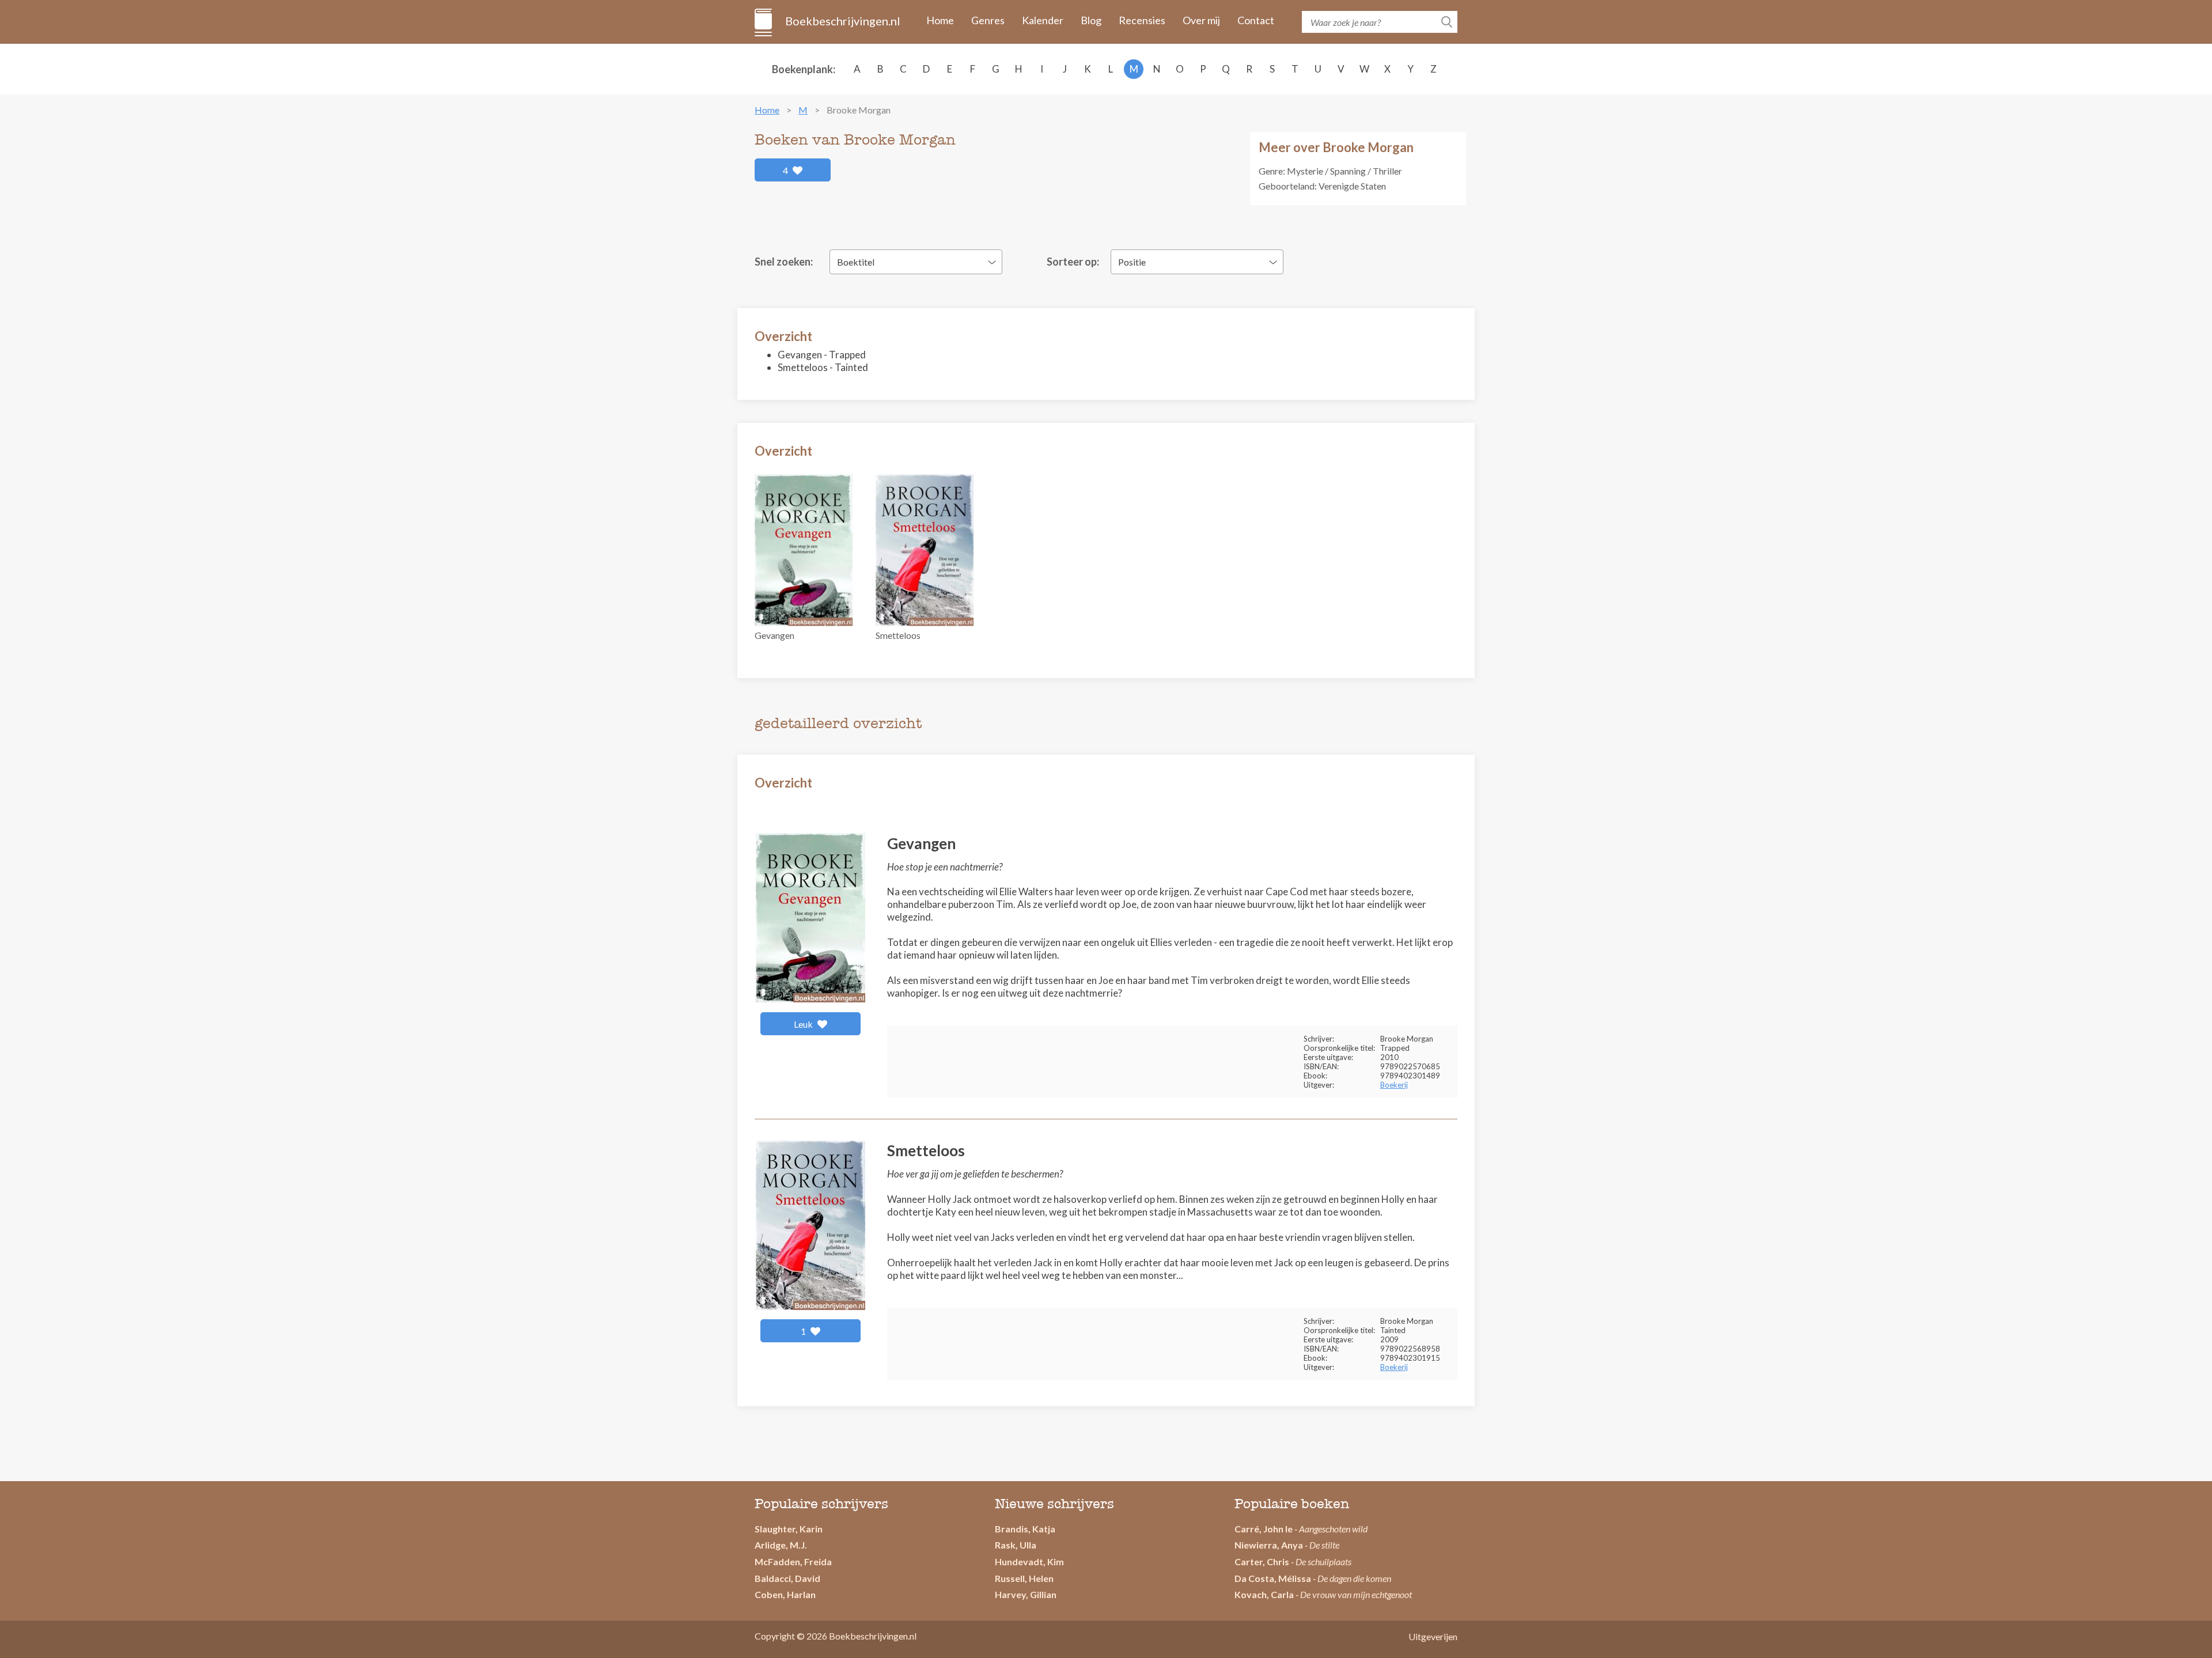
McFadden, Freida (793, 1562)
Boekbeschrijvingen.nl (842, 21)
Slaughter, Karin (789, 1529)
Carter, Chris (1262, 1562)
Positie (1132, 262)
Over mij (1201, 20)
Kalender (1043, 20)
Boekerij (1394, 1085)
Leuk (804, 1024)
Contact (1256, 20)
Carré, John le (1264, 1529)
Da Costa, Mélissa (1273, 1578)
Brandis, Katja (1025, 1529)
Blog (1091, 20)
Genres (988, 20)
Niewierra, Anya (1269, 1545)
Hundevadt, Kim (1029, 1562)
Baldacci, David (787, 1578)
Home (940, 20)
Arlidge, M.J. (781, 1545)
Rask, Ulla (1016, 1545)
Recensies (1142, 20)
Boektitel (856, 262)
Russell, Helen (1024, 1578)
